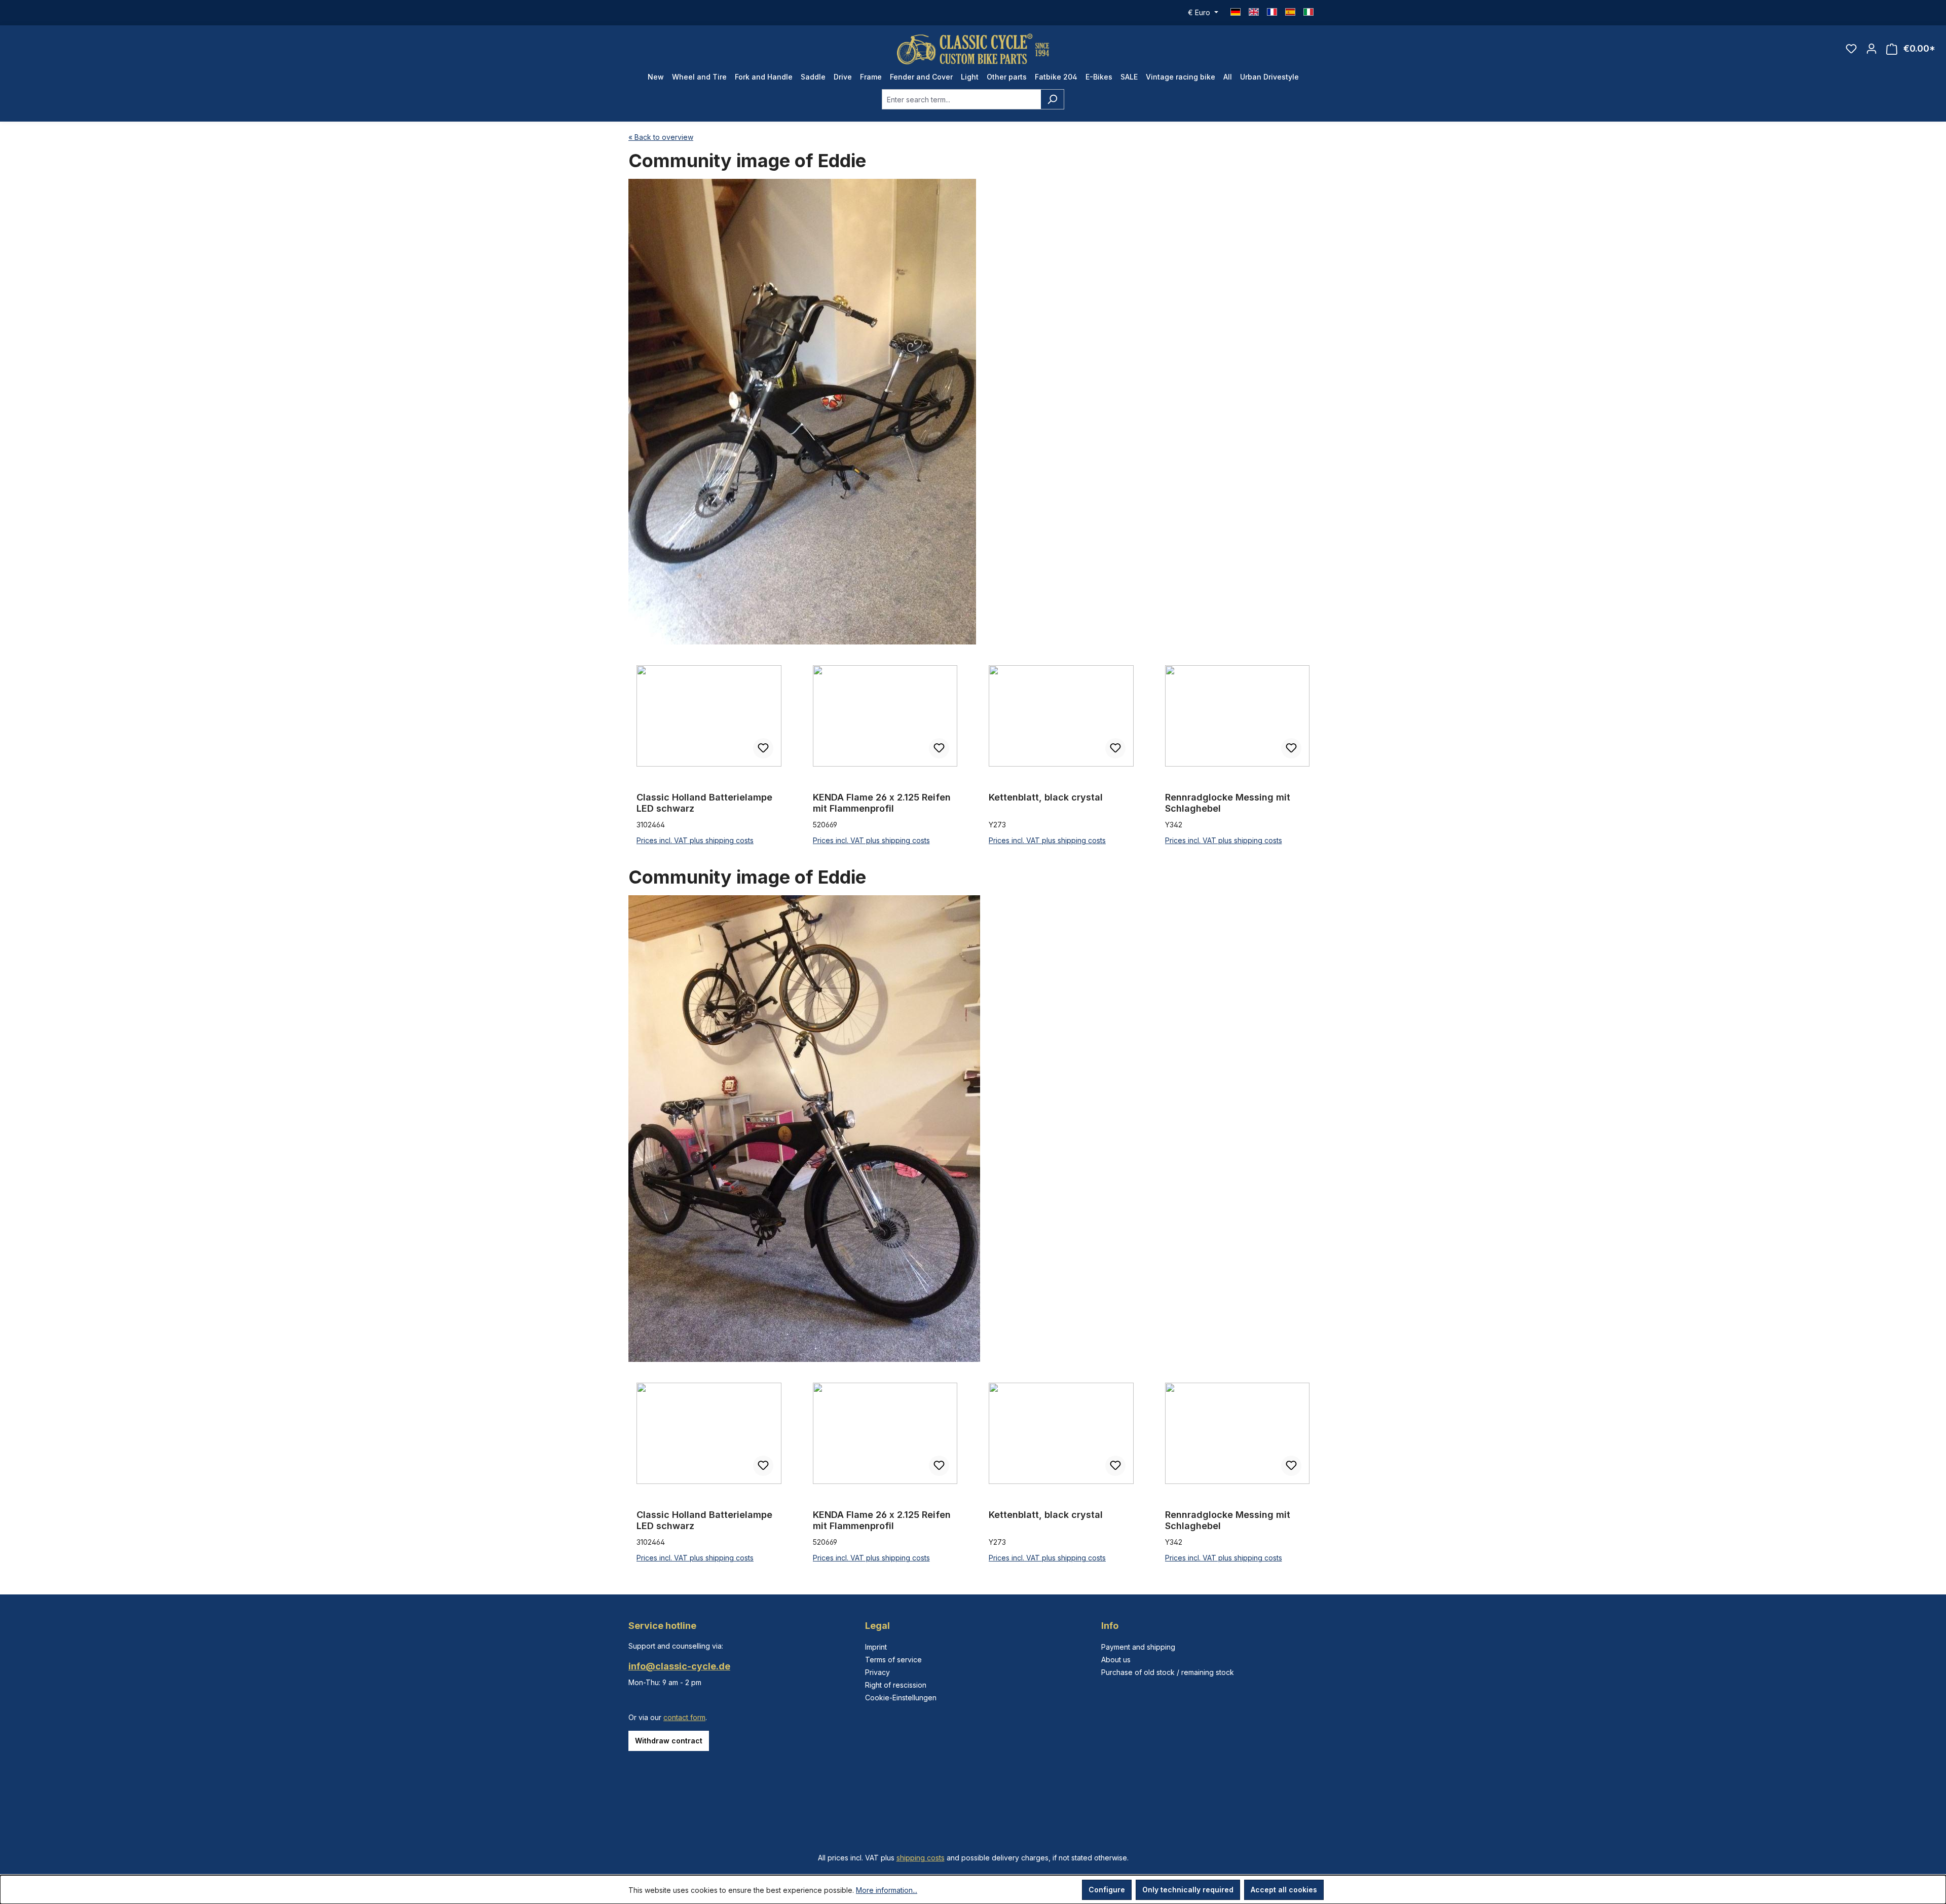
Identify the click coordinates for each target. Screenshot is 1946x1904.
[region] (973, 756)
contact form (684, 1717)
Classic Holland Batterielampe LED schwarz (704, 803)
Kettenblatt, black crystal (1046, 797)
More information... (887, 1890)
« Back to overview (661, 137)
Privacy (877, 1672)
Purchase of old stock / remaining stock (1168, 1672)
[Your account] (1872, 49)
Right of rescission (896, 1685)
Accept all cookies (1284, 1890)
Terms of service (893, 1660)
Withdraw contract (669, 1741)
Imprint (876, 1647)
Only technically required (1188, 1890)
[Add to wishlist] (763, 748)
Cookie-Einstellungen (901, 1698)
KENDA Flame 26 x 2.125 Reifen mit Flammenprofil (882, 803)
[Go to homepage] (973, 49)
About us (1116, 1660)
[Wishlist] (1851, 49)
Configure (1107, 1890)
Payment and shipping (1138, 1647)
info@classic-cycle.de (679, 1666)
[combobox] (961, 99)
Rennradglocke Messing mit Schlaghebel (1228, 803)
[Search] (1052, 99)
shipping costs (921, 1858)
